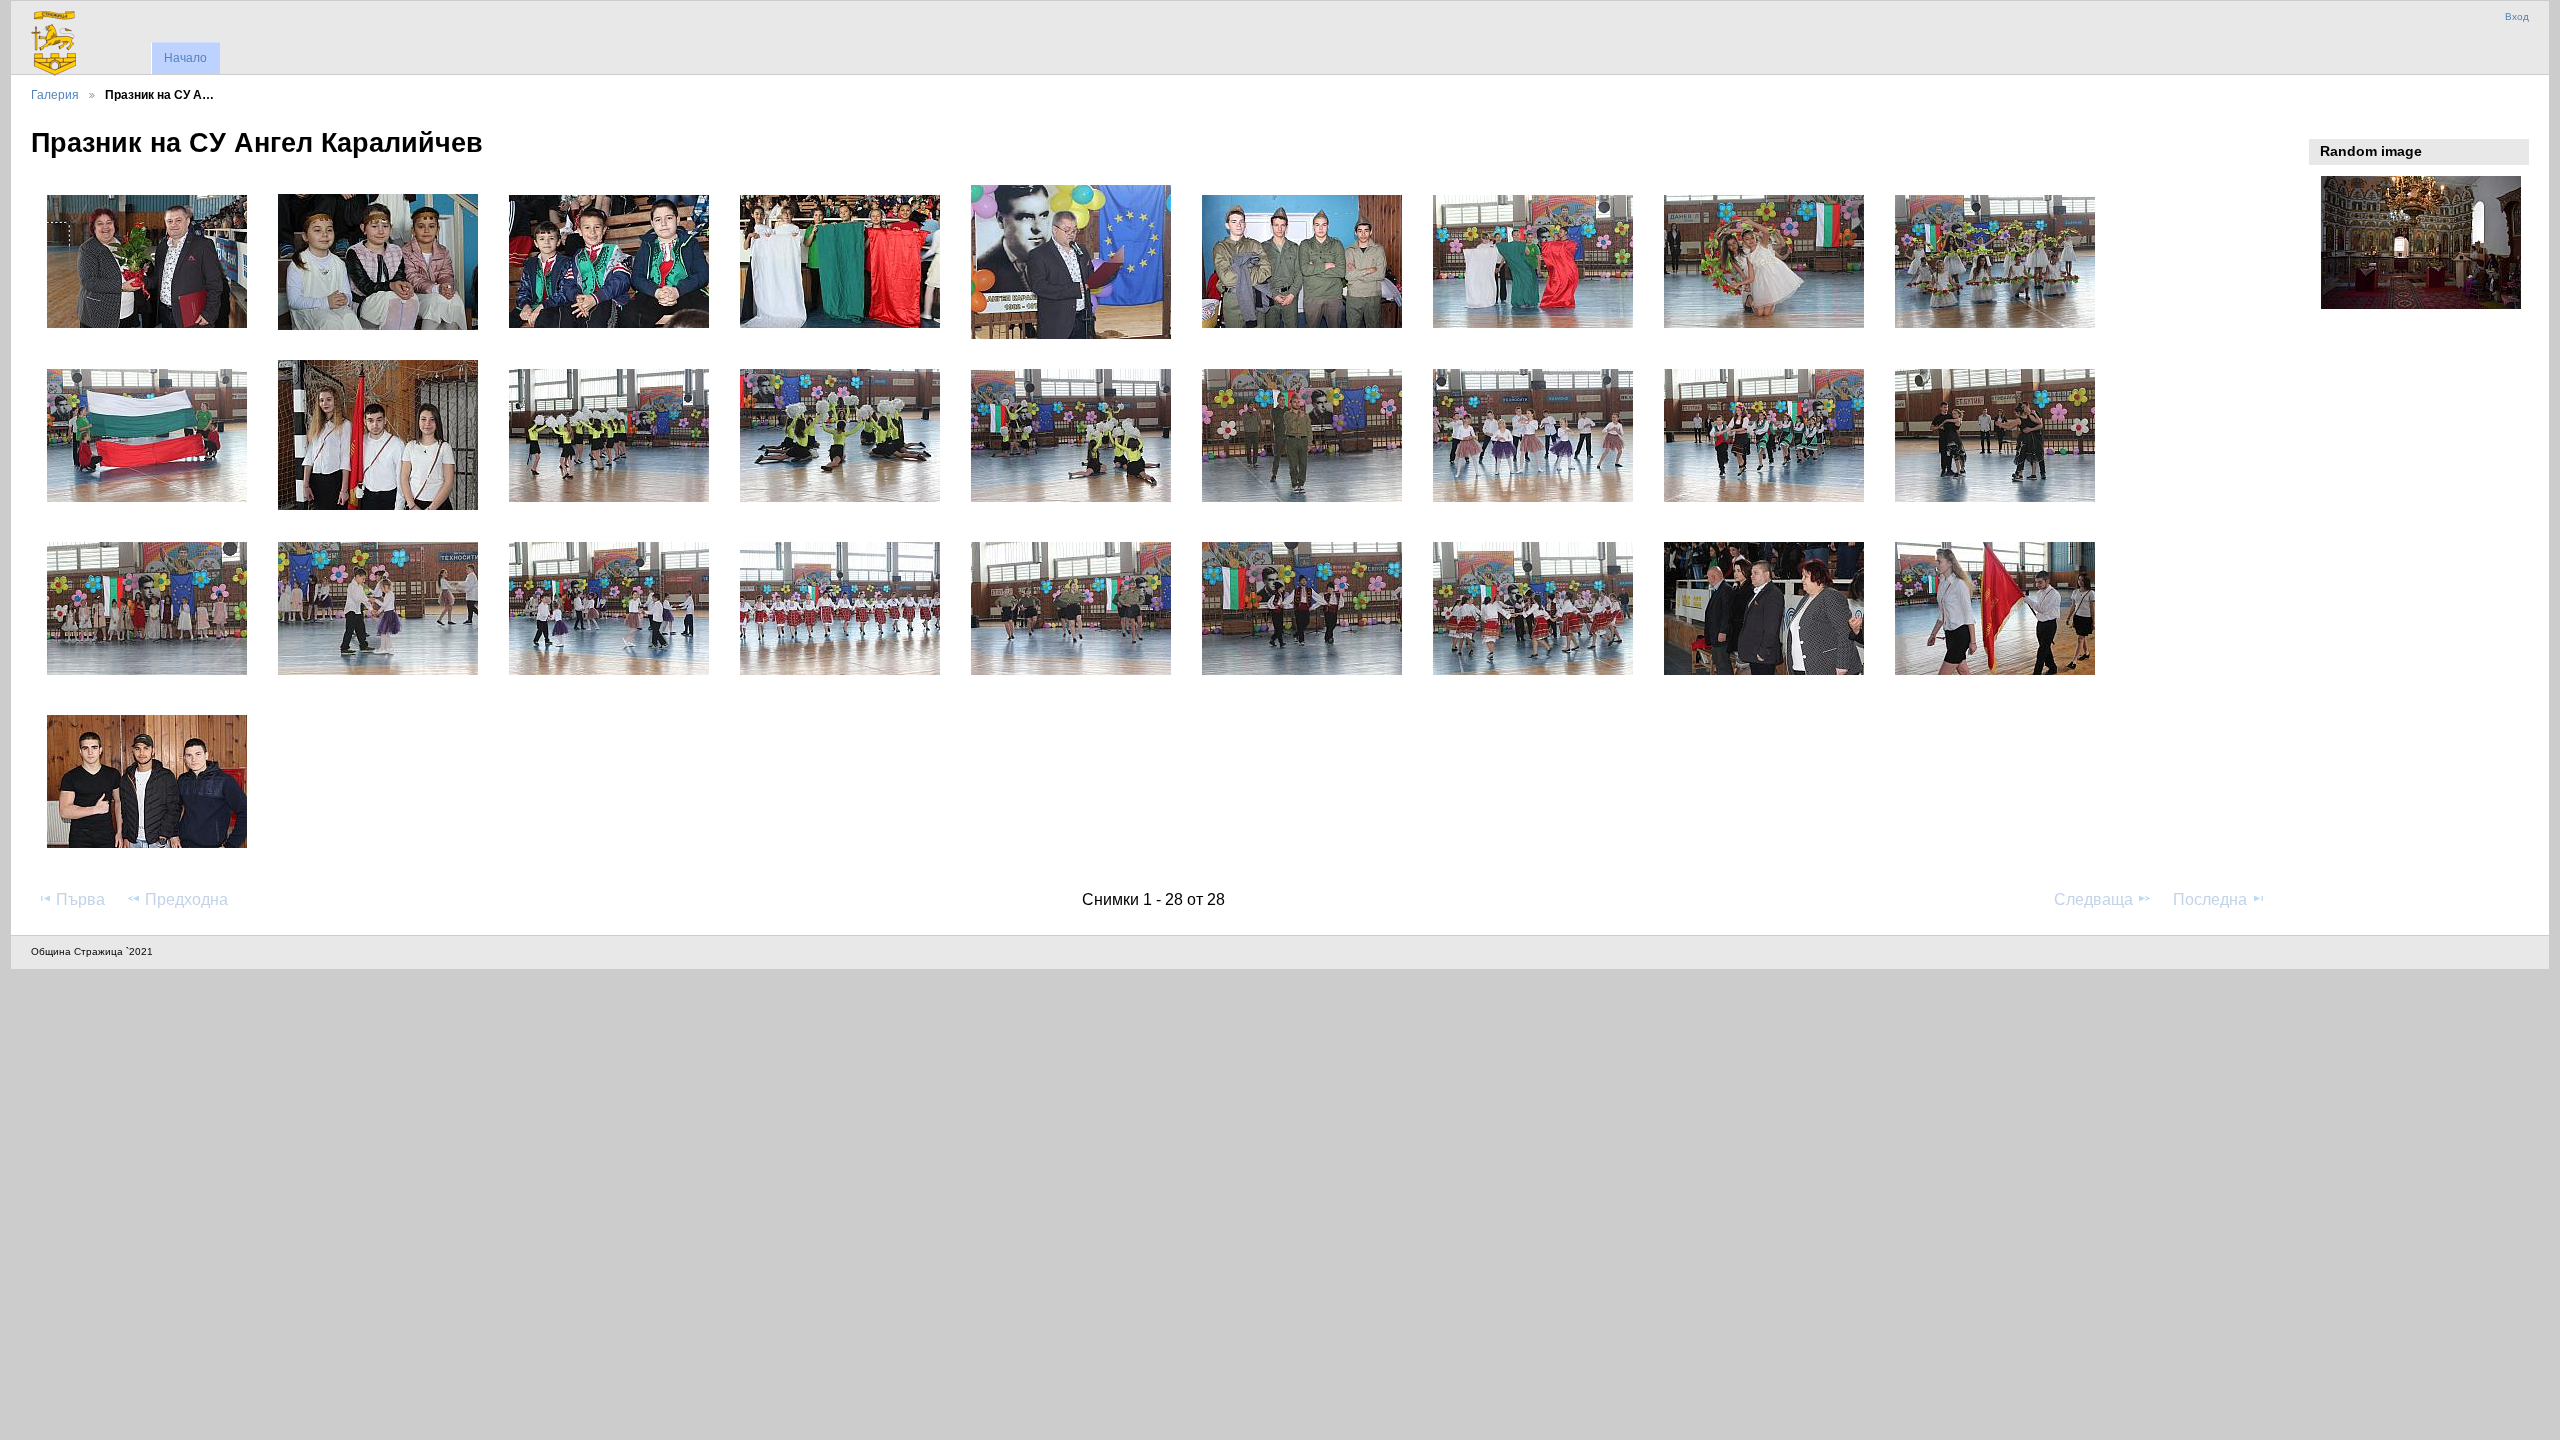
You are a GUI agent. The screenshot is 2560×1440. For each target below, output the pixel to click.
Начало (185, 58)
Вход (2517, 16)
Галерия (55, 94)
